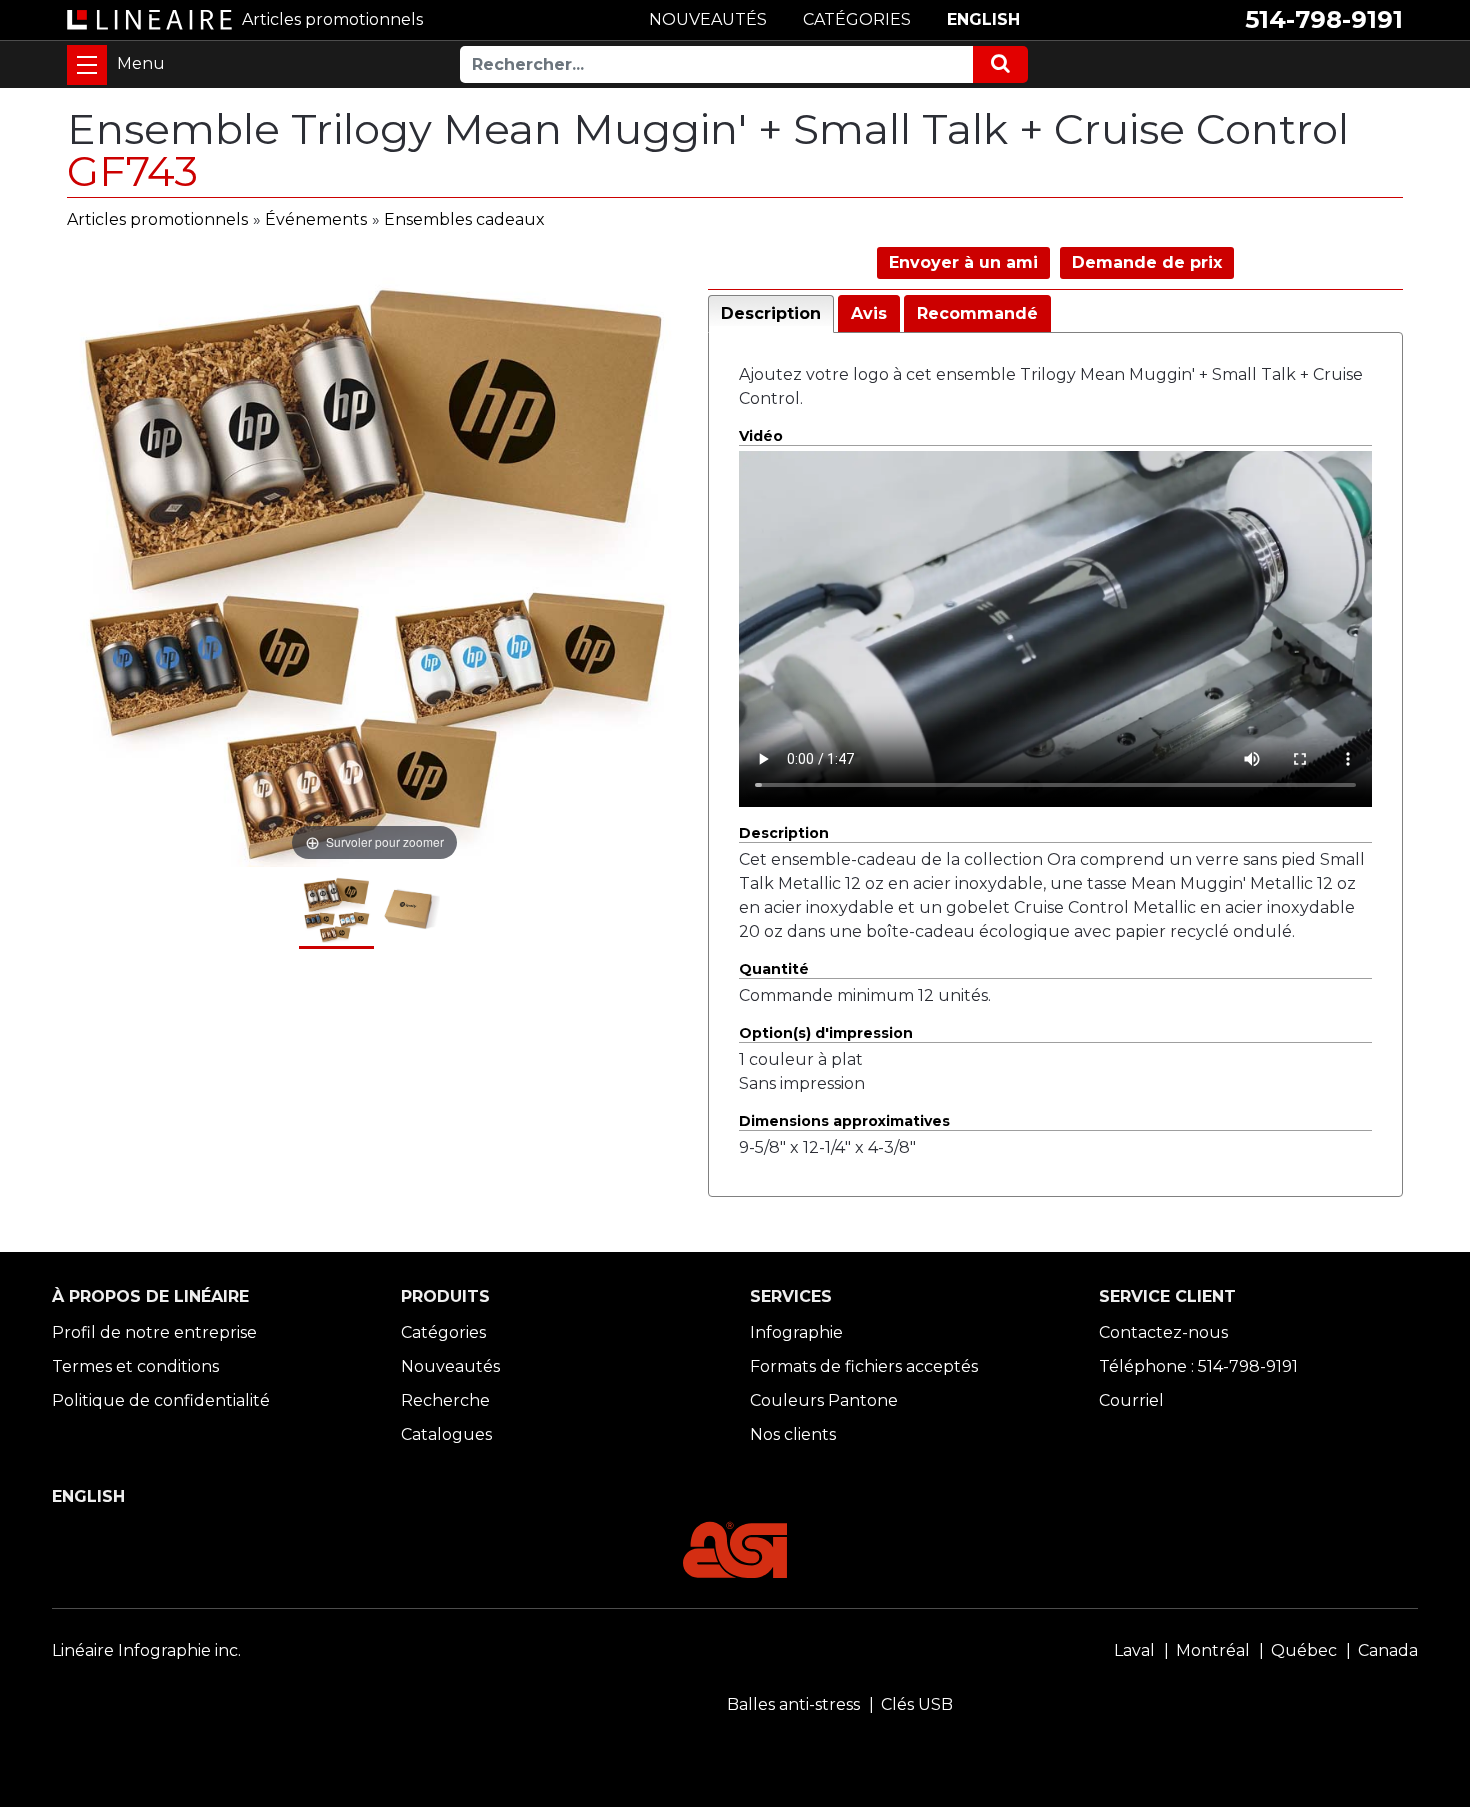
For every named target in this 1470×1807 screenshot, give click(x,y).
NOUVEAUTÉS (708, 19)
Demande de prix (1147, 262)
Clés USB (917, 1704)
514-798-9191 (1324, 19)
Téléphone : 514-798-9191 (1198, 1366)
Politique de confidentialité (161, 1400)
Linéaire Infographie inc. (146, 1650)
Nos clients (793, 1434)
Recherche (445, 1400)
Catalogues (446, 1434)
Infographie (796, 1332)
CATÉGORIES (857, 19)
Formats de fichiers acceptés (864, 1366)
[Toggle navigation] (87, 65)
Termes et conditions (135, 1366)
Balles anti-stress (793, 1704)
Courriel (1131, 1400)
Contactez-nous (1163, 1332)
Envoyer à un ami (963, 262)
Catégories (443, 1332)
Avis (869, 313)
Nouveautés (450, 1366)
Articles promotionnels (157, 219)
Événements (316, 219)
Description (771, 313)
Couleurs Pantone (824, 1400)
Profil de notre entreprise (154, 1332)
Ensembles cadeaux (464, 219)
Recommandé (977, 313)
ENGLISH (983, 19)
